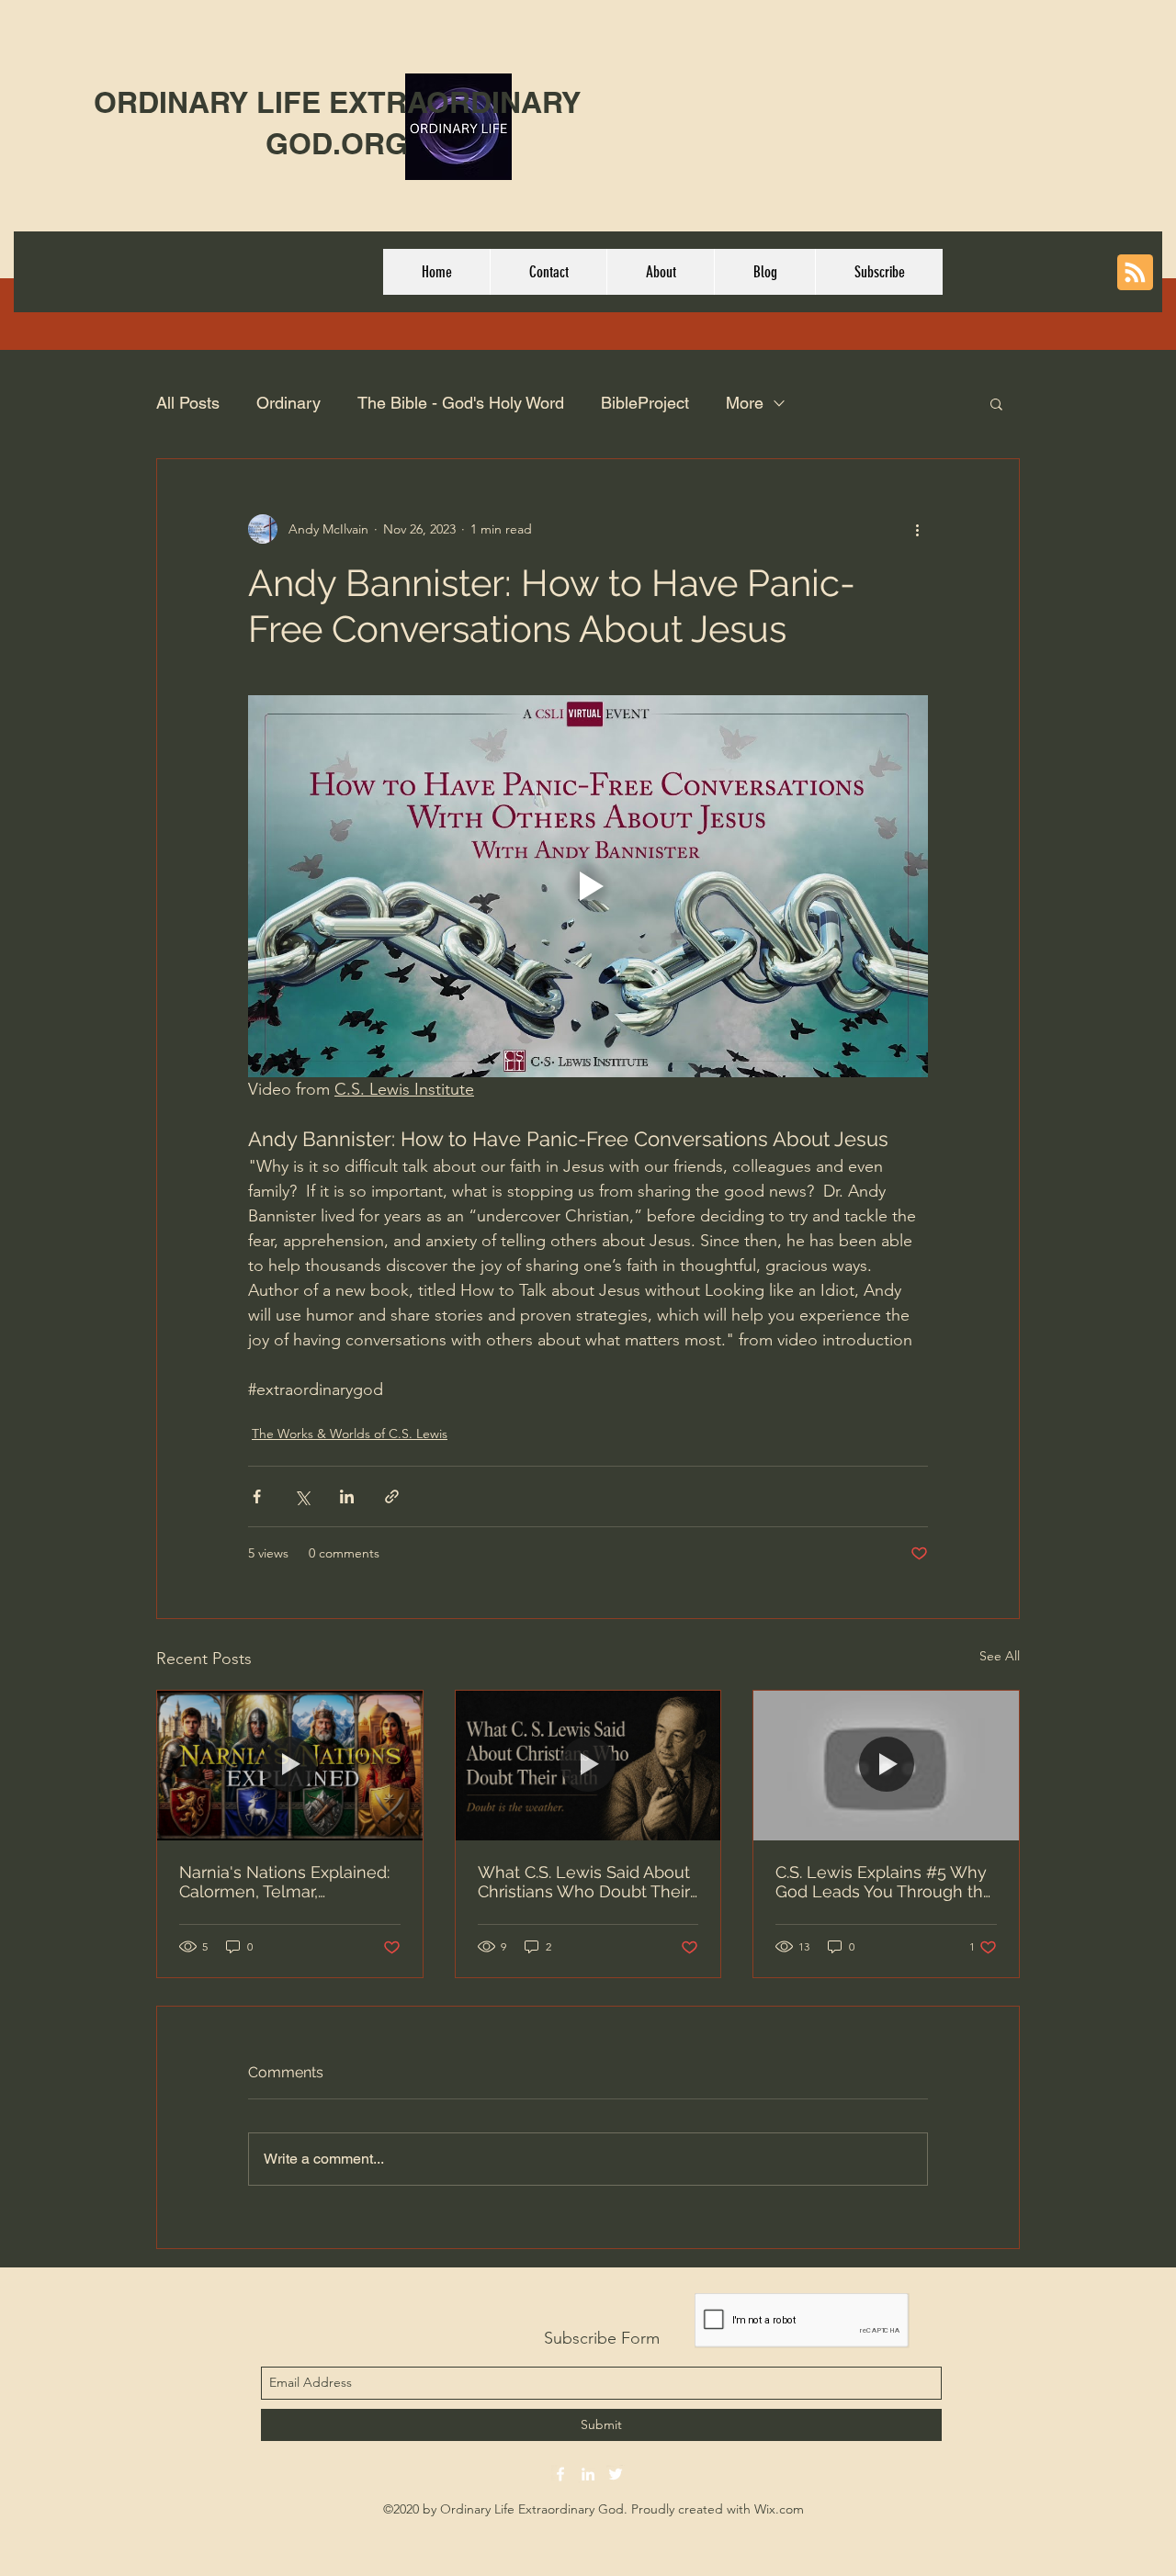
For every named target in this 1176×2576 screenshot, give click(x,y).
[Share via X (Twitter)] (302, 1496)
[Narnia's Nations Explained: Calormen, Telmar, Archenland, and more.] (290, 1765)
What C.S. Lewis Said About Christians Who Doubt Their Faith (584, 1882)
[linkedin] (588, 2474)
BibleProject (645, 403)
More (745, 403)
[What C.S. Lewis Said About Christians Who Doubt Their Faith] (588, 1765)
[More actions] (917, 529)
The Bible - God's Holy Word (461, 403)
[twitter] (616, 2474)
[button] (996, 403)
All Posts (188, 403)
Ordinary (288, 403)
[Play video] (588, 886)
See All (1000, 1656)
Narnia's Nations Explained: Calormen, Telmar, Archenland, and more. (284, 1882)
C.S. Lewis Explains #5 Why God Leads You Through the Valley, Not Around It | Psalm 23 (885, 1882)
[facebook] (560, 2474)
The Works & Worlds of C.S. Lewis (350, 1434)
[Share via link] (392, 1496)
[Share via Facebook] (257, 1496)
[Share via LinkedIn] (347, 1496)
